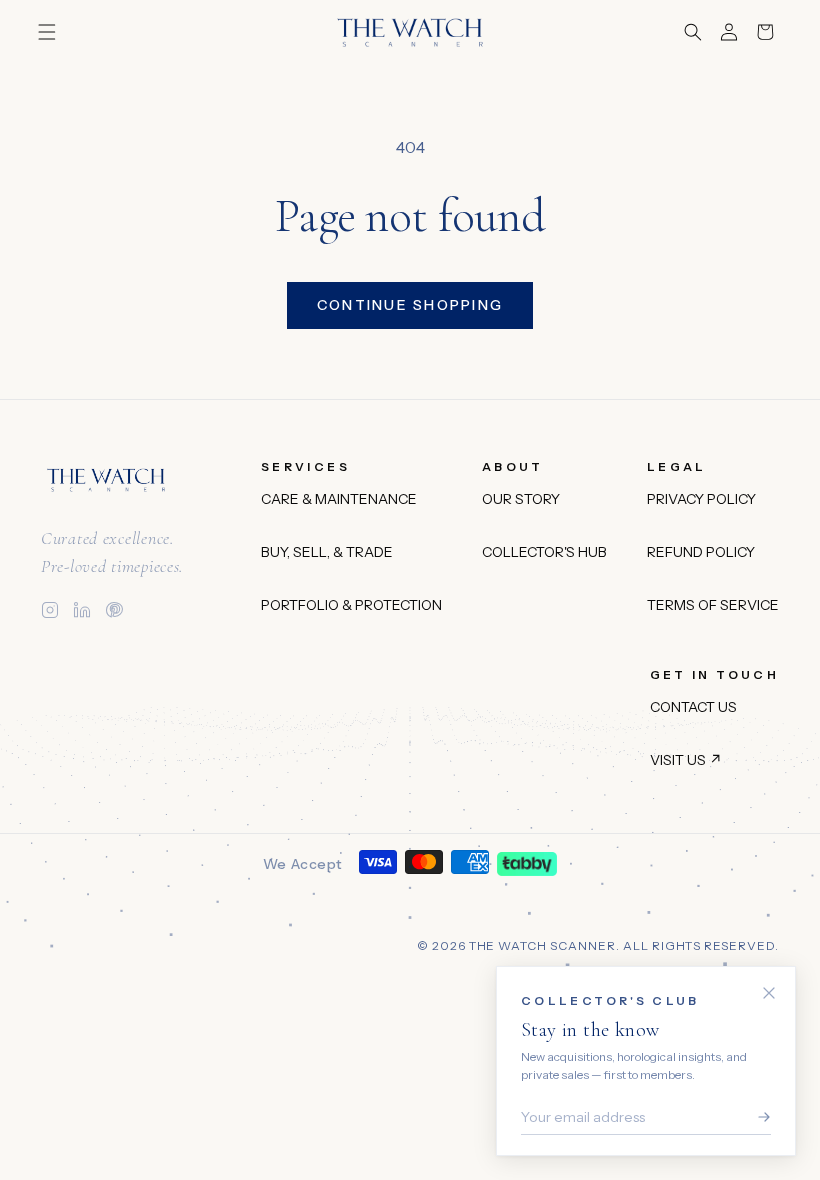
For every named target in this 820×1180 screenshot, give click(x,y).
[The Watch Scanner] (106, 480)
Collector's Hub (544, 552)
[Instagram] (50, 610)
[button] (47, 32)
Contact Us (693, 707)
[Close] (769, 993)
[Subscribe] (759, 1117)
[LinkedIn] (82, 610)
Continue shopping (410, 305)
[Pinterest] (114, 610)
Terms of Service (713, 605)
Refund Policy (701, 552)
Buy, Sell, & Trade (327, 552)
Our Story (521, 499)
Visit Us (686, 760)
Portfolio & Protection (351, 605)
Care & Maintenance (339, 499)
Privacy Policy (701, 499)
